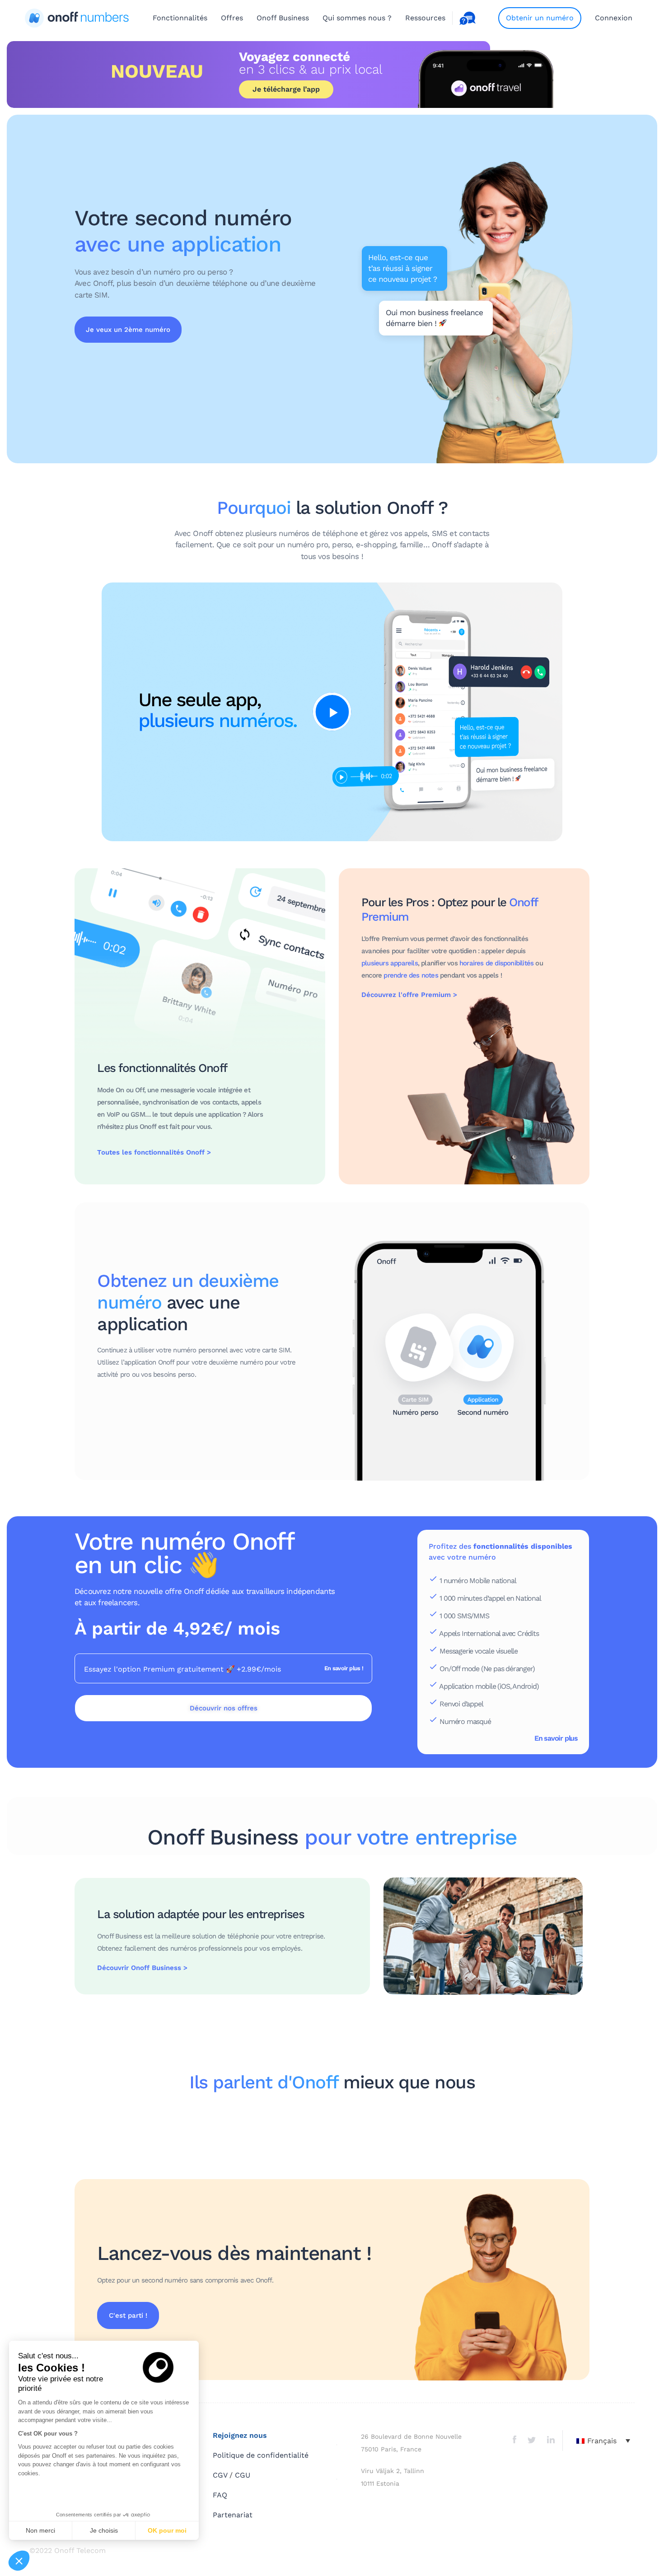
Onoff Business (283, 18)
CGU (243, 2475)
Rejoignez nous (240, 2435)
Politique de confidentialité (261, 2455)
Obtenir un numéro (540, 18)
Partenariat (233, 2515)
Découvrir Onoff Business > (142, 1968)
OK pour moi (167, 2530)
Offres (232, 18)
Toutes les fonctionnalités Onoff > (154, 1152)
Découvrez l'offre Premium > (409, 995)
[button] (19, 2561)
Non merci (40, 2530)
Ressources (425, 18)
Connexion (614, 18)
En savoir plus (556, 1738)
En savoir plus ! (344, 1668)
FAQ (220, 2495)
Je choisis (104, 2530)
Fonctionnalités (180, 18)
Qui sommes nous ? (357, 18)
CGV (220, 2475)
